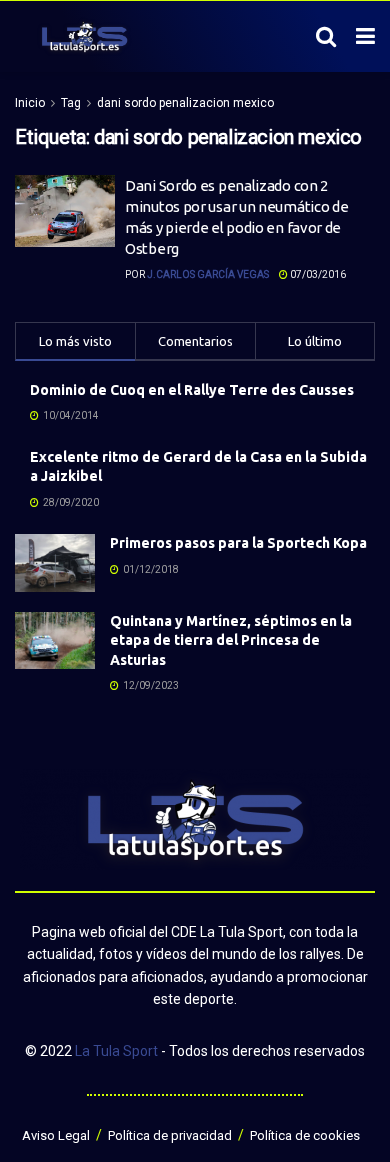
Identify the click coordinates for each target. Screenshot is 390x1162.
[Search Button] (326, 37)
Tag (71, 103)
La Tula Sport (116, 1051)
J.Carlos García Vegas (208, 274)
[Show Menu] (365, 37)
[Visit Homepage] (84, 37)
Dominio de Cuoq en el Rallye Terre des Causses (192, 390)
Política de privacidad (170, 1135)
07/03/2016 (317, 274)
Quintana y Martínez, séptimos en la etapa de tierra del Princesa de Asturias (231, 640)
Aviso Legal (56, 1135)
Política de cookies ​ (306, 1135)
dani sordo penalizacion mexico (185, 103)
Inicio (30, 103)
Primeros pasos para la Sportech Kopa (238, 543)
